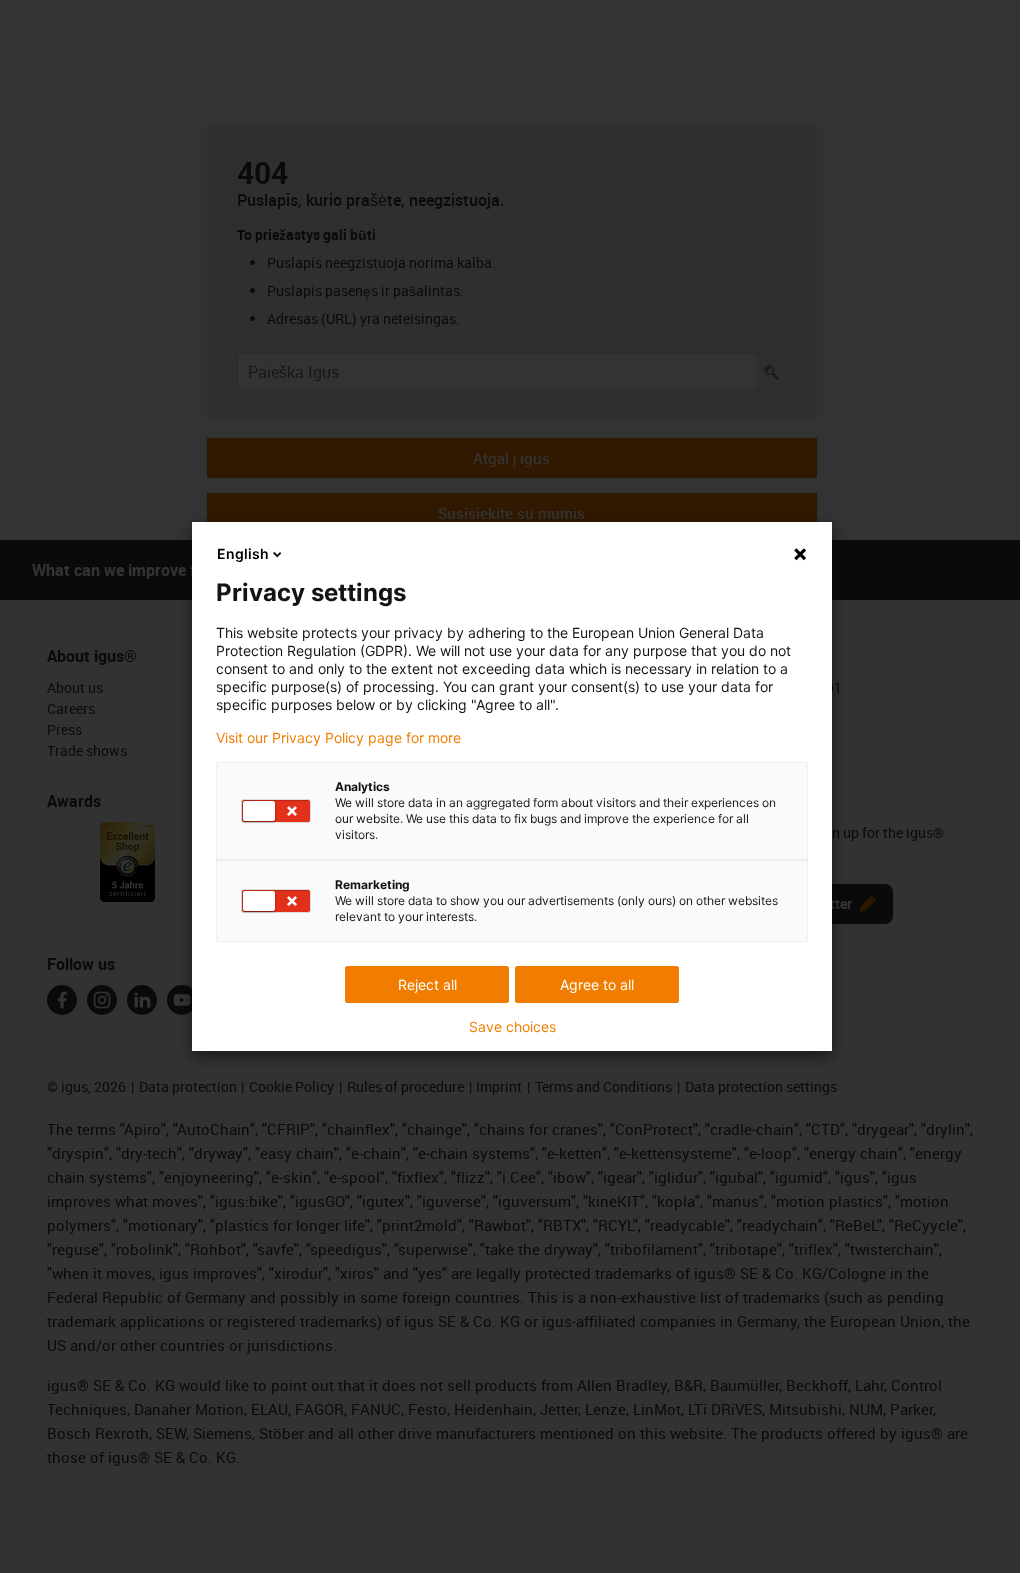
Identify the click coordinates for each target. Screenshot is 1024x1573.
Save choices (512, 1027)
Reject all (427, 984)
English (243, 553)
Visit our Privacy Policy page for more (338, 738)
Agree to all (597, 984)
